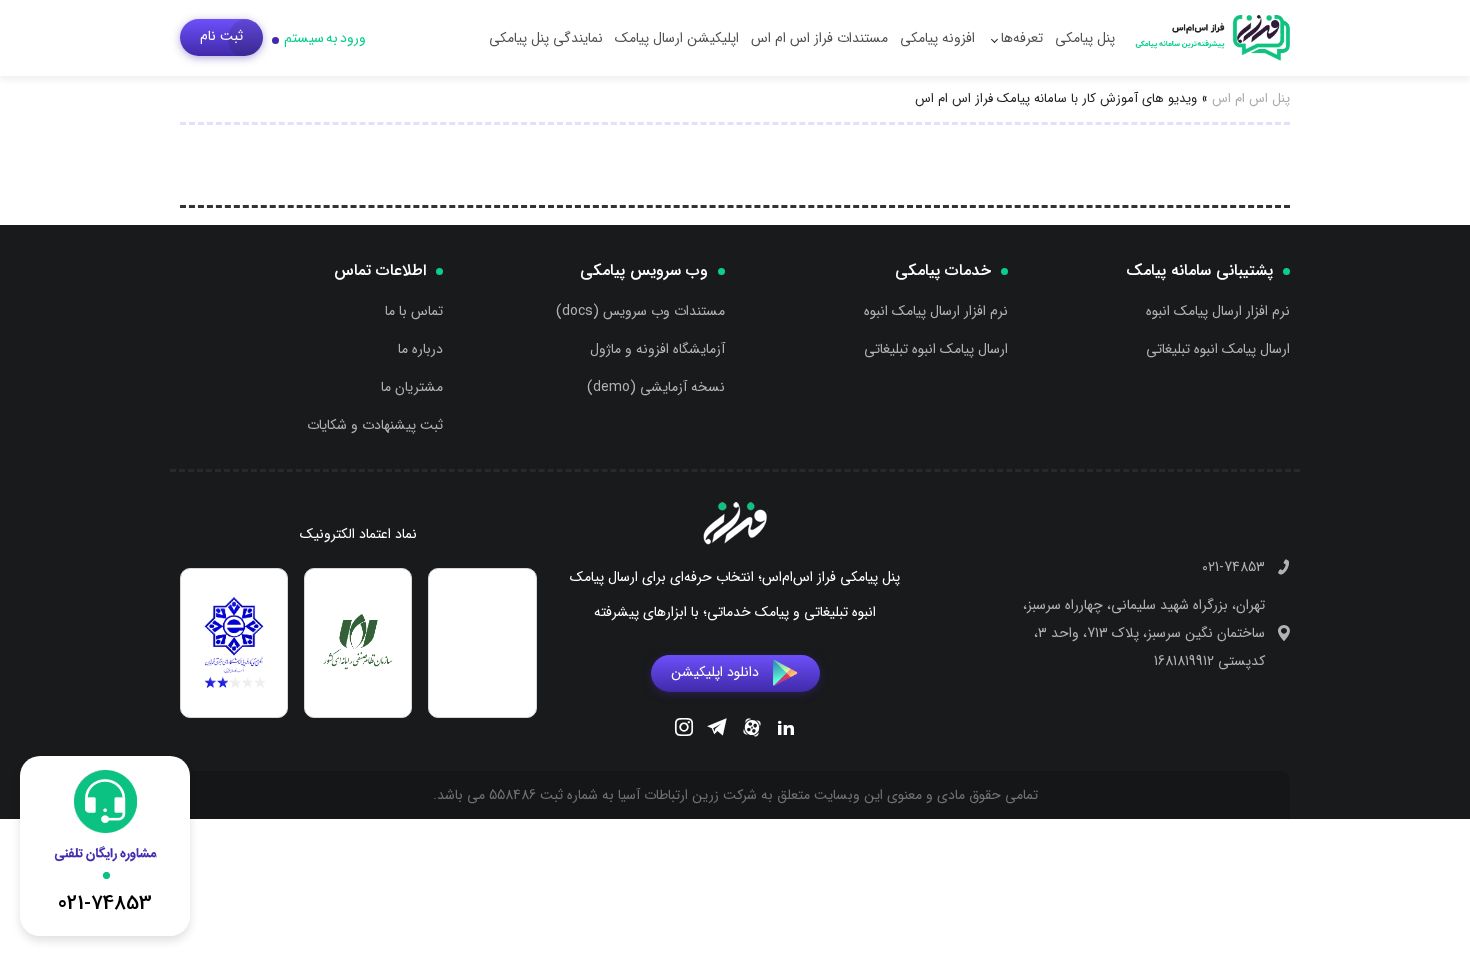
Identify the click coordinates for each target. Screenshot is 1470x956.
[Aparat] (752, 731)
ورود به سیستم (325, 38)
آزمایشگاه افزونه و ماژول (657, 349)
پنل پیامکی (1085, 38)
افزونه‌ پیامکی (937, 38)
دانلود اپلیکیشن (715, 672)
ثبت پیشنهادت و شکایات (375, 425)
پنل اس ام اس (1251, 98)
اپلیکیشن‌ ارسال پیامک (677, 38)
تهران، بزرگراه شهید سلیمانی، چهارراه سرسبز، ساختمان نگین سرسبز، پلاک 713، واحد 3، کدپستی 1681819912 (1144, 633)
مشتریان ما (412, 387)
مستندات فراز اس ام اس (819, 38)
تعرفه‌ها (1022, 38)
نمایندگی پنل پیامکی (546, 38)
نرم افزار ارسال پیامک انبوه (1218, 311)
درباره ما (420, 349)
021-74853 (1233, 567)
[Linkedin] (786, 730)
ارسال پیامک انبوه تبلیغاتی (1218, 349)
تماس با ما (414, 311)
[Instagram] (684, 730)
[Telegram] (717, 730)
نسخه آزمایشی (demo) (656, 387)
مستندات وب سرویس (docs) (640, 311)
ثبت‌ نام (221, 36)
